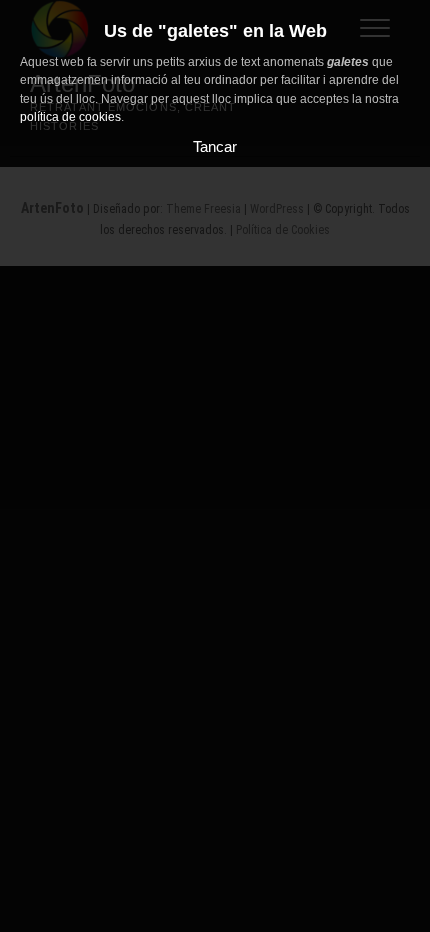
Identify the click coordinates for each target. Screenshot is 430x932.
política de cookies (70, 117)
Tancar (215, 146)
